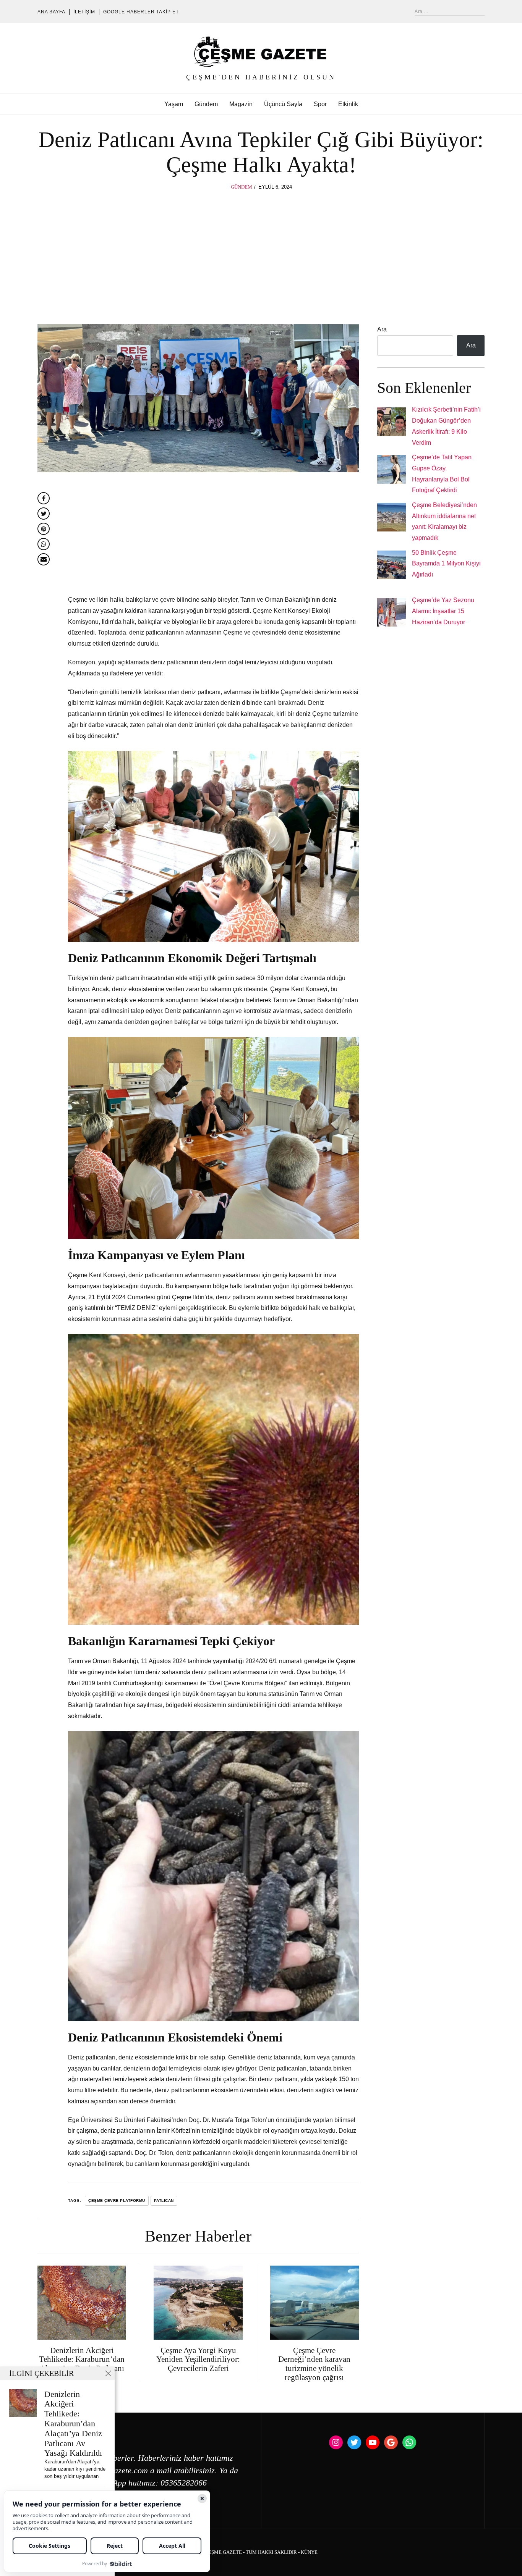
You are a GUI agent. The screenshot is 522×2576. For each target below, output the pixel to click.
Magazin (241, 104)
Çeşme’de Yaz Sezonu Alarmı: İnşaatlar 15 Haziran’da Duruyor (443, 611)
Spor (320, 104)
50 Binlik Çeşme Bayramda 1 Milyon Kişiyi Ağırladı (446, 564)
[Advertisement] (261, 249)
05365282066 (184, 2483)
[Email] (44, 559)
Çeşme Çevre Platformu (117, 2201)
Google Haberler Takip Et (141, 12)
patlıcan (164, 2201)
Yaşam (174, 104)
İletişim (84, 12)
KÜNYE (309, 2552)
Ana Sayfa (51, 12)
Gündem (206, 104)
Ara (382, 329)
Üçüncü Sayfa (283, 104)
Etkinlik (348, 104)
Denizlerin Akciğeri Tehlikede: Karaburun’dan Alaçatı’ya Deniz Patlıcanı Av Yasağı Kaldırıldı (73, 2424)
